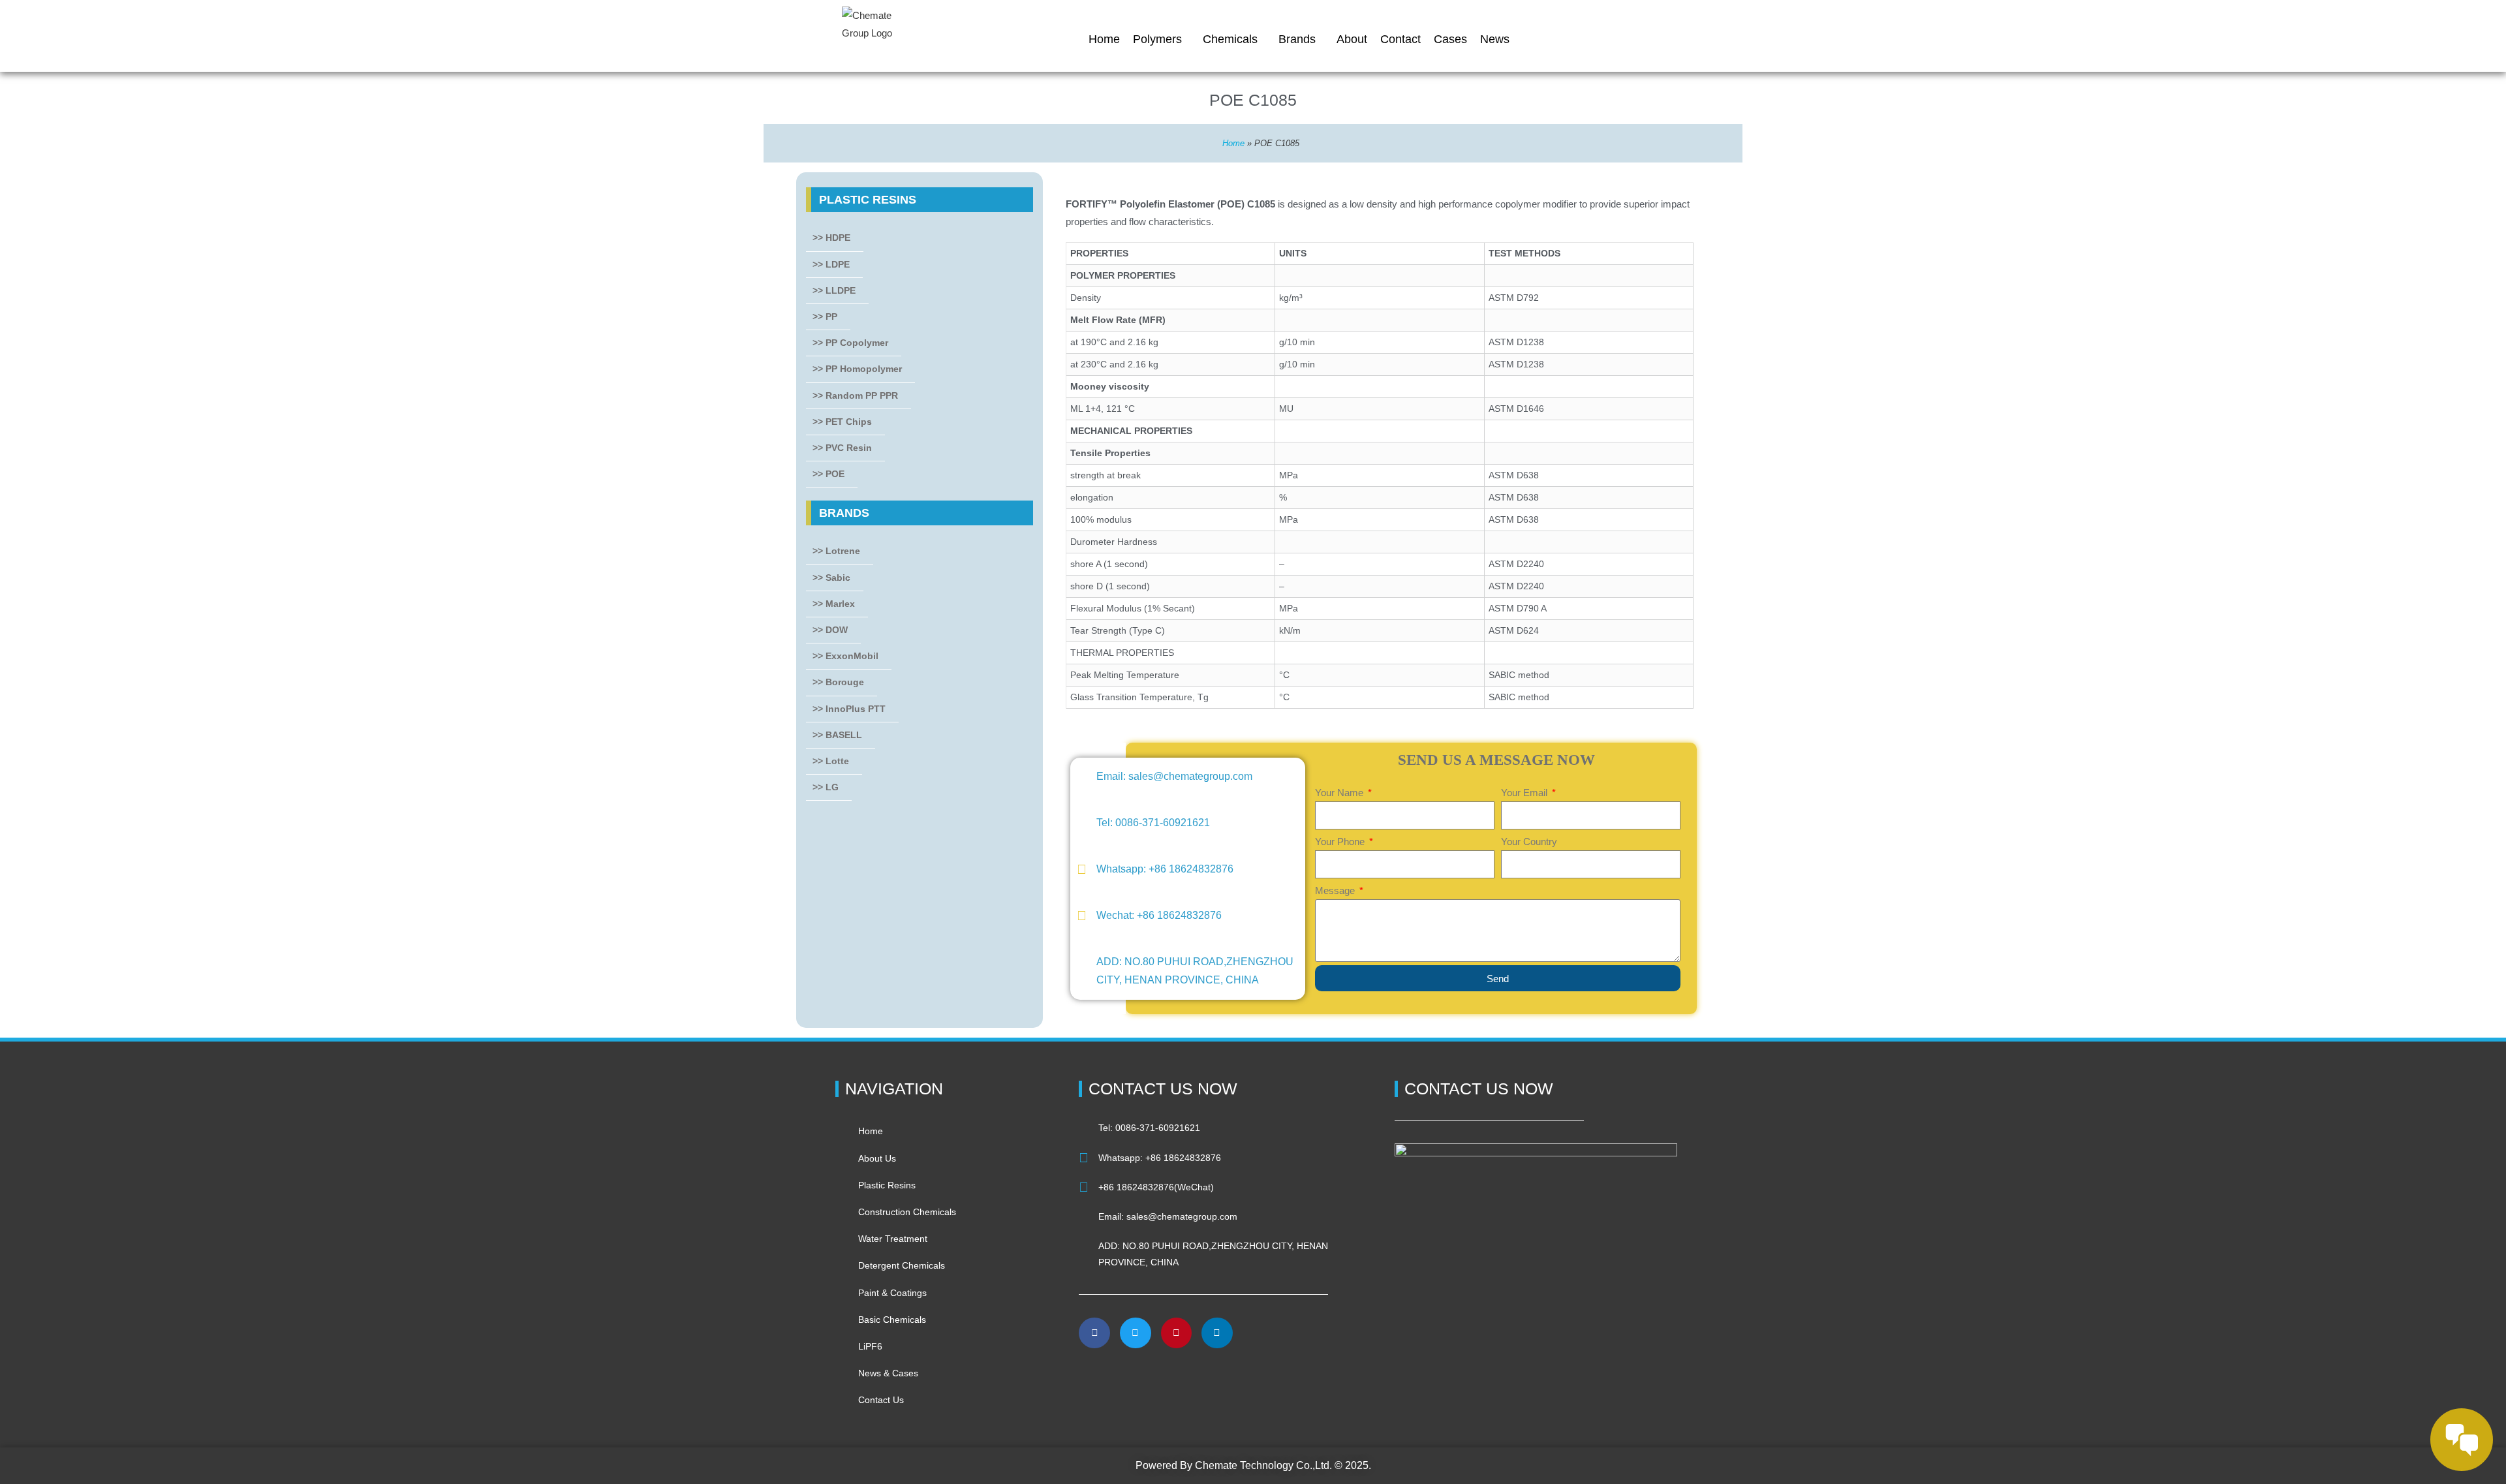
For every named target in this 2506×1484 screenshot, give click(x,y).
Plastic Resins (868, 200)
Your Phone (1341, 842)
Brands (1297, 39)
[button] (1095, 1378)
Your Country (1529, 842)
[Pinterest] (1177, 1333)
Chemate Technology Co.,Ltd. (1263, 1465)
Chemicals (1230, 39)
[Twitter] (1136, 1333)
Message (1336, 890)
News (1495, 39)
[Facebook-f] (1094, 1333)
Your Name (1340, 793)
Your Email (1525, 793)
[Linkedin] (1217, 1333)
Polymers (1157, 39)
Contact (1400, 39)
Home (1104, 39)
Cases (1450, 39)
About (1352, 39)
